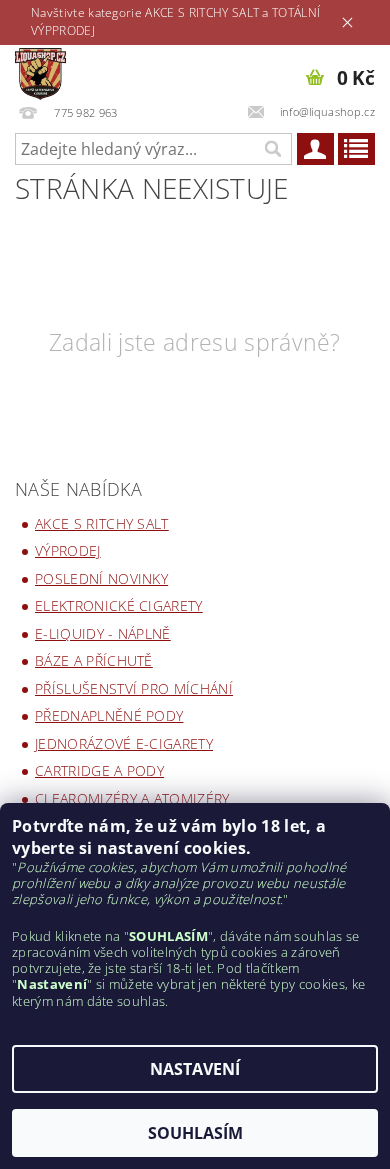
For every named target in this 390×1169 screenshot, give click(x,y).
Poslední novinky (101, 578)
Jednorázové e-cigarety (124, 743)
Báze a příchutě (94, 660)
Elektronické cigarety (119, 605)
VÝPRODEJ (68, 550)
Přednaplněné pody (109, 715)
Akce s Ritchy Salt (102, 523)
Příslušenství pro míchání (134, 688)
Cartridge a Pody (99, 770)
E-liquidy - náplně (103, 633)
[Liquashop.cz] (40, 71)
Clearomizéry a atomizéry (132, 798)
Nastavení (195, 1069)
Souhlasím (195, 1133)
